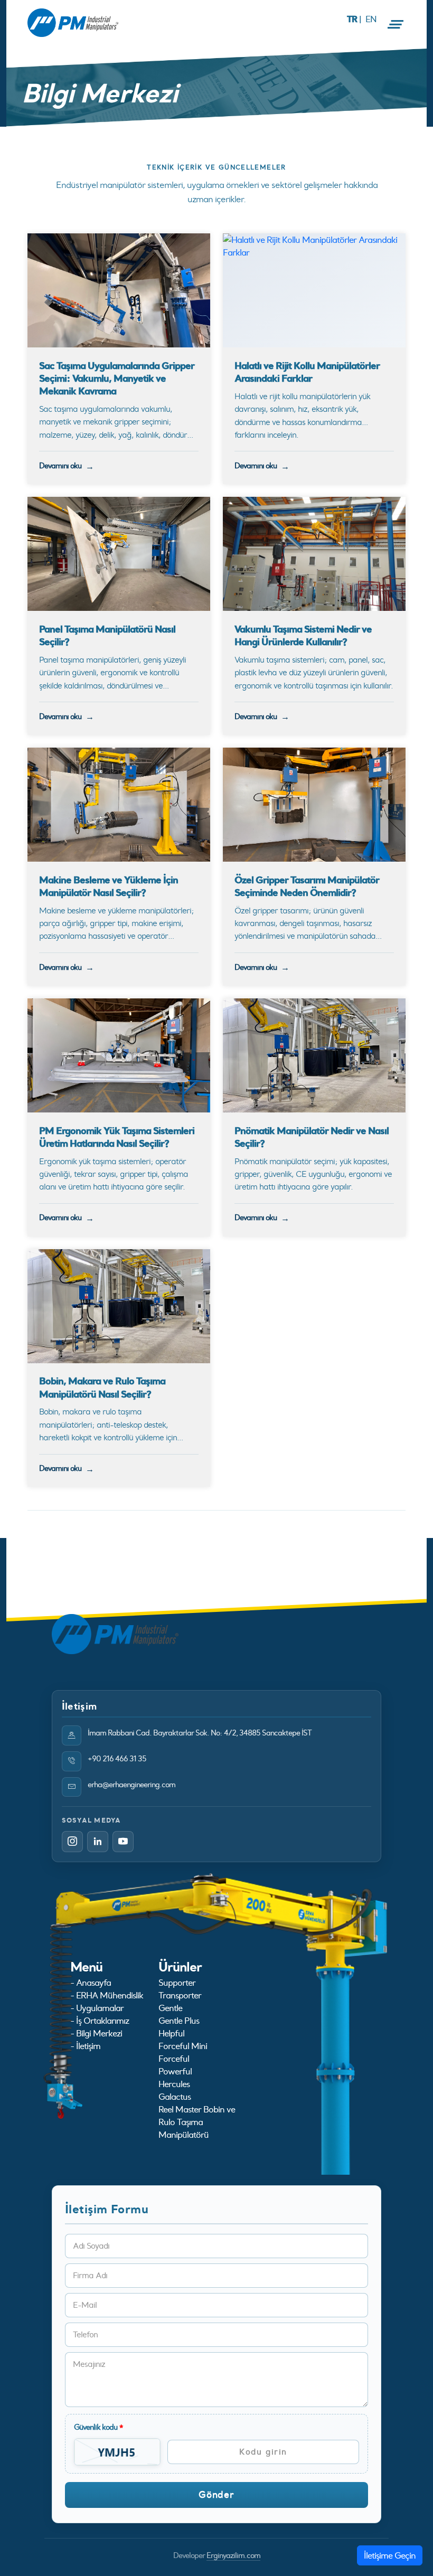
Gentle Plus (179, 2021)
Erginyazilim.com (233, 2555)
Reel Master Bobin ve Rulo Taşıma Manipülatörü (197, 2122)
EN (371, 19)
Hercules (174, 2084)
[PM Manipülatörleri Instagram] (72, 1842)
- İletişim (85, 2046)
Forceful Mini (183, 2046)
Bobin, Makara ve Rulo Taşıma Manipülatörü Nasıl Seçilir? (102, 1387)
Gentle (170, 2008)
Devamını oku (60, 466)
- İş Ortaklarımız (100, 2021)
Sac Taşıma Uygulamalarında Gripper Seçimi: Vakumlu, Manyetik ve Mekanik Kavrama (117, 378)
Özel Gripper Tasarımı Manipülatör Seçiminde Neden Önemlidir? (307, 886)
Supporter (177, 1983)
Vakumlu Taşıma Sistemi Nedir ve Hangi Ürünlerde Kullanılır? (303, 635)
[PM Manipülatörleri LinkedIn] (98, 1842)
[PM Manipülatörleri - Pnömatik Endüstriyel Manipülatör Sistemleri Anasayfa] (73, 23)
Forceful (174, 2059)
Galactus (175, 2097)
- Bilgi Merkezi (96, 2033)
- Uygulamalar (97, 2008)
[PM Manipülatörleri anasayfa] (115, 1633)
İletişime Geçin (390, 2555)
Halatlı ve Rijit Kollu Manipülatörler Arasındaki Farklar (307, 372)
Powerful (175, 2071)
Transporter (180, 1995)
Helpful (171, 2033)
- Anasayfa (91, 1983)
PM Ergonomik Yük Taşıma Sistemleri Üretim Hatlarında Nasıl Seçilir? (117, 1137)
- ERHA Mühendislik (107, 1995)
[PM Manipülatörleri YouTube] (123, 1842)
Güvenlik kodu (98, 2427)
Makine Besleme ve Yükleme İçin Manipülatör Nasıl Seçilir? (109, 886)
